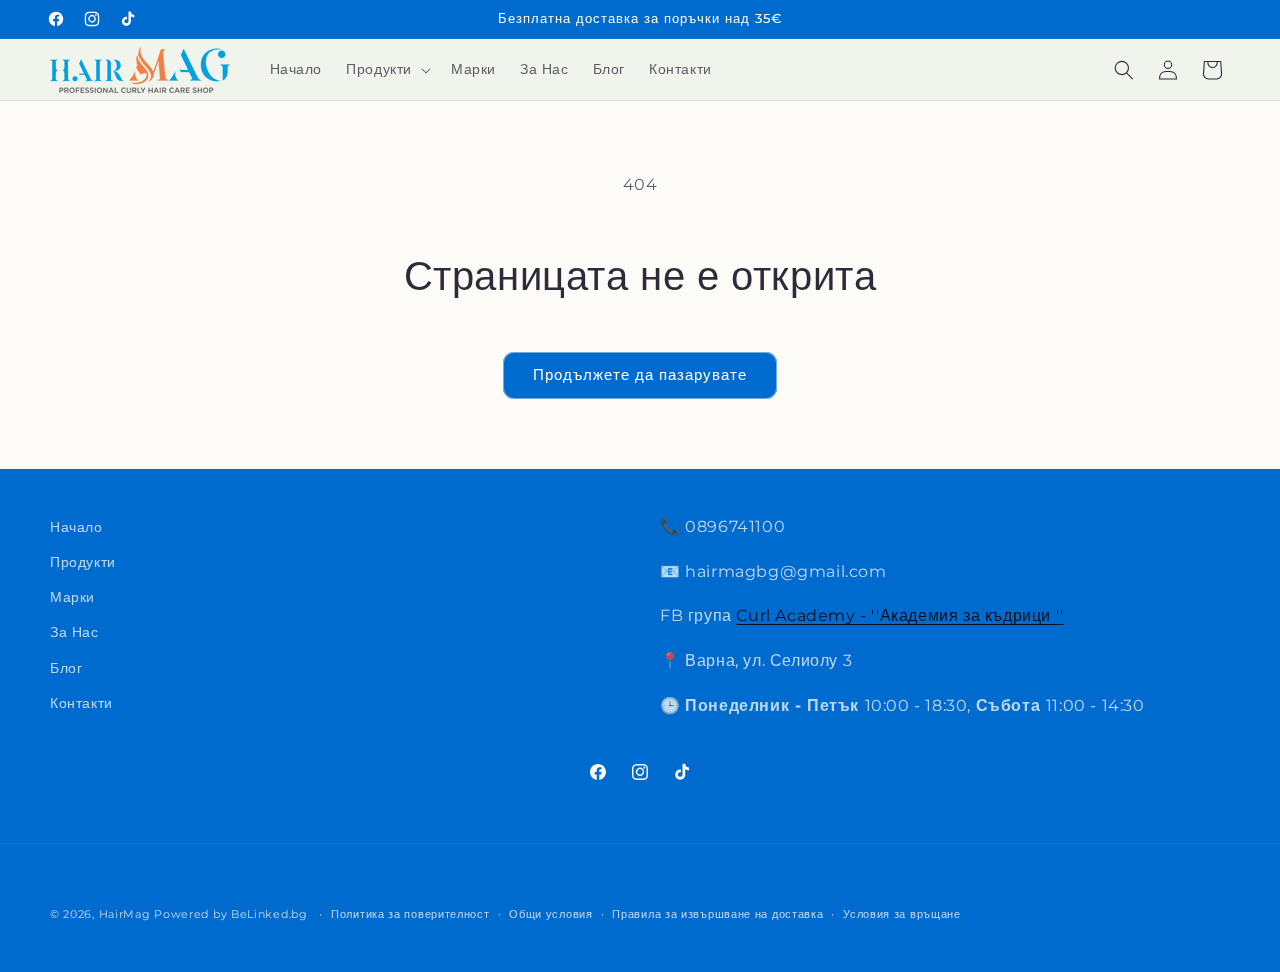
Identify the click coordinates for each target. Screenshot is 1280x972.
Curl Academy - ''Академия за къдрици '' (899, 615)
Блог (66, 668)
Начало (76, 527)
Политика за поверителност (410, 914)
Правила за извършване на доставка (717, 914)
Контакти (81, 703)
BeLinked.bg (269, 914)
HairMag (125, 914)
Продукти (83, 562)
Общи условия (550, 914)
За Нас (74, 632)
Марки (72, 597)
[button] (386, 69)
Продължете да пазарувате (640, 374)
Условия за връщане (902, 914)
